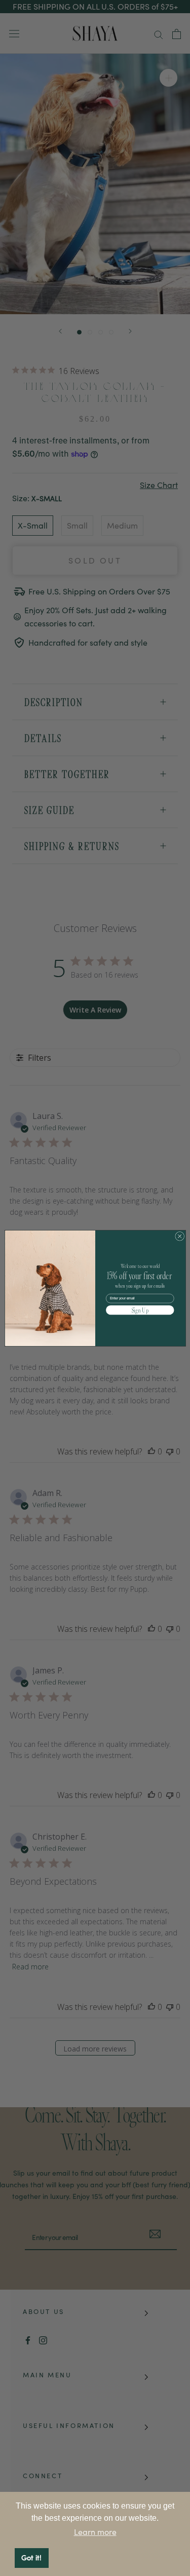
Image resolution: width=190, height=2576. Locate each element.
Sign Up (140, 1310)
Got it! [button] (31, 2558)
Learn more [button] (95, 2532)
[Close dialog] (179, 1236)
